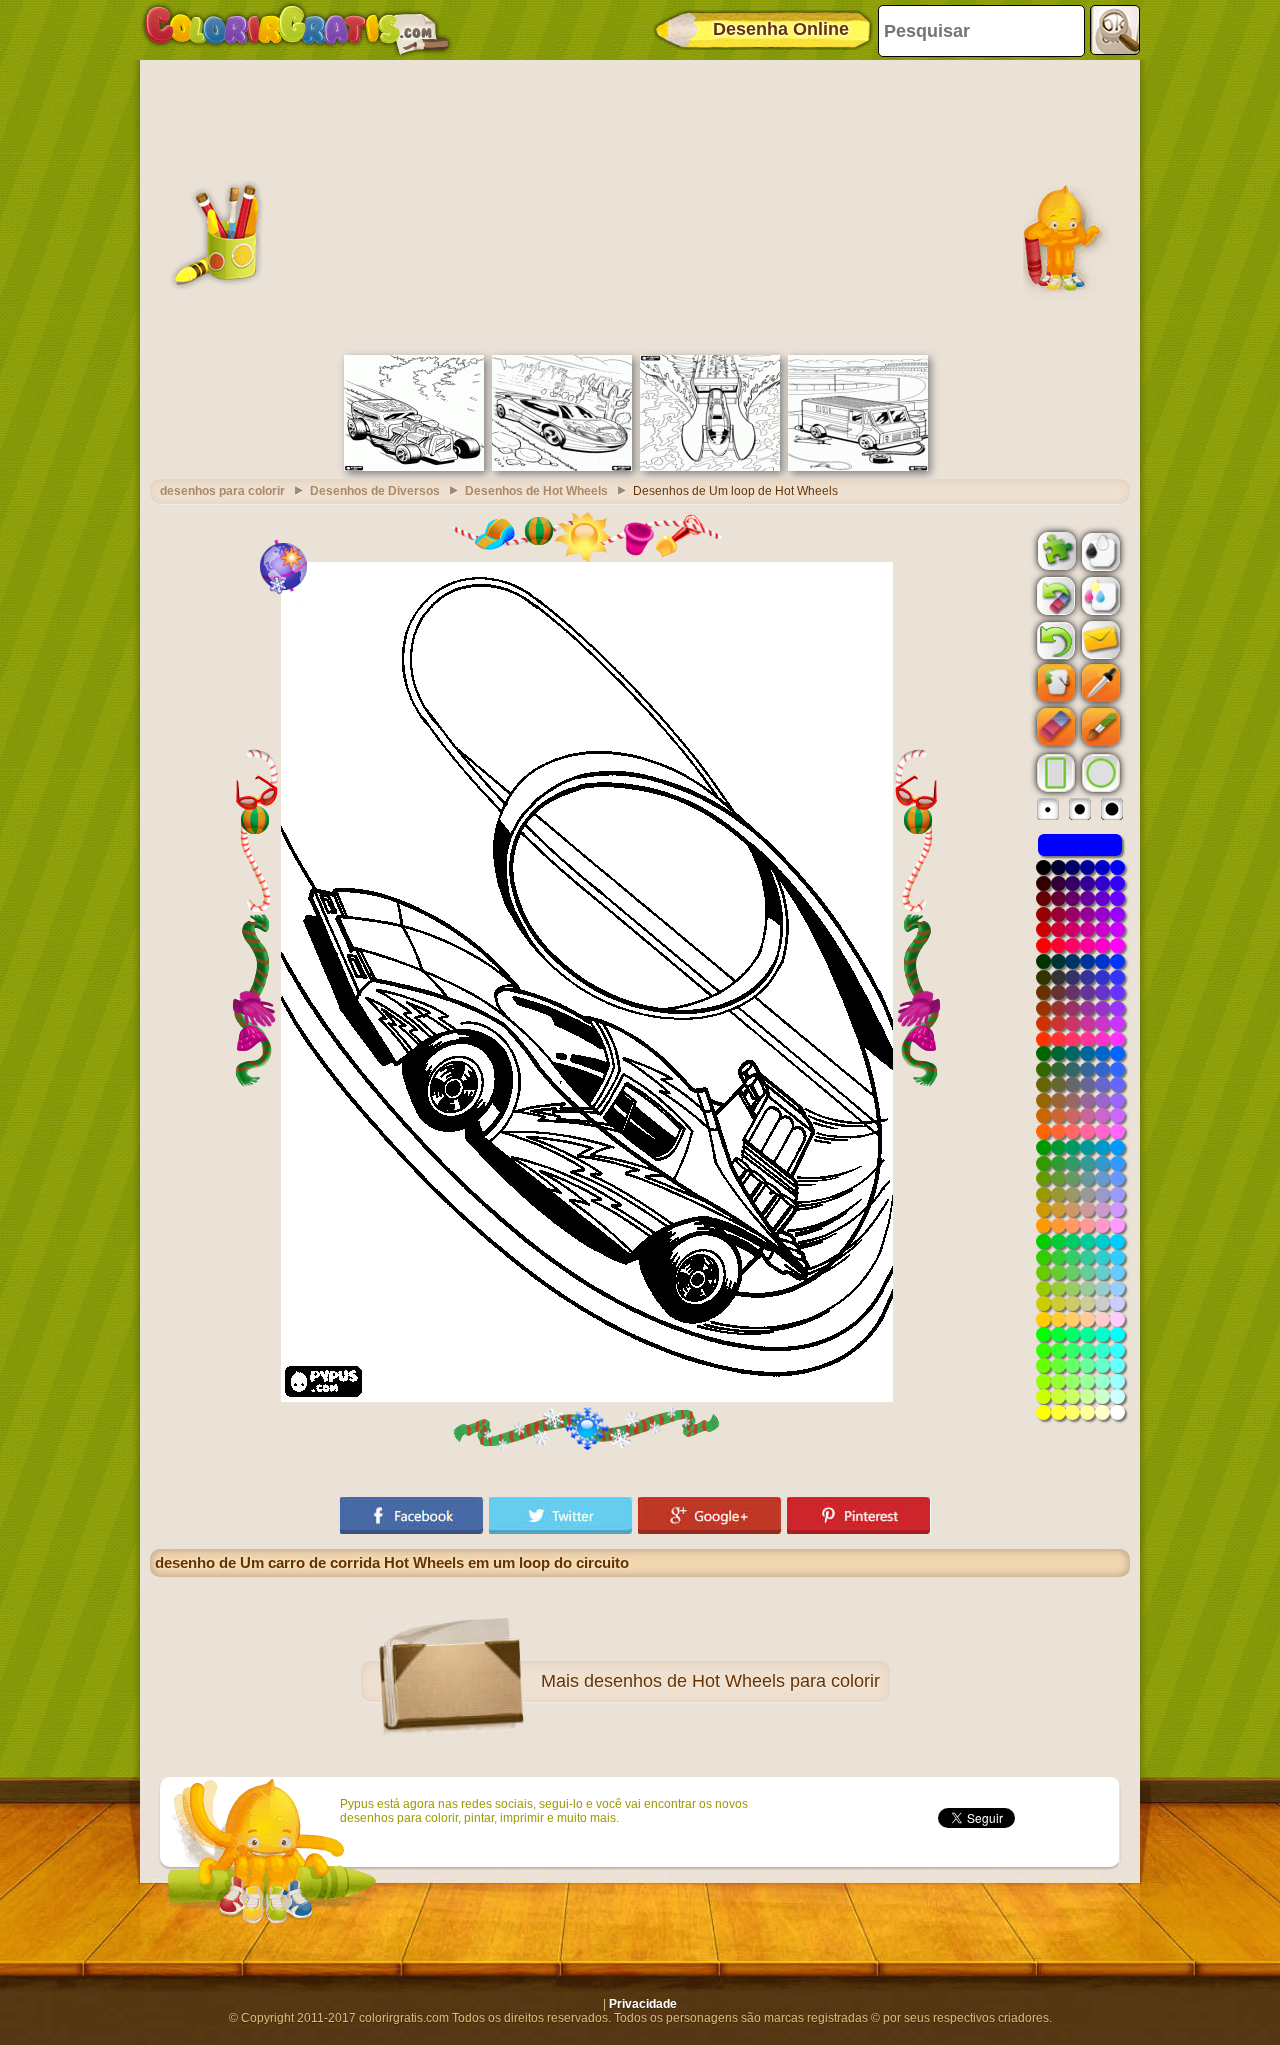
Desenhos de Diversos (375, 491)
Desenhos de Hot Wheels (536, 491)
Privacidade (643, 2004)
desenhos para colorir (222, 491)
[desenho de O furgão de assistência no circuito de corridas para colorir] (858, 467)
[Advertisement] (640, 205)
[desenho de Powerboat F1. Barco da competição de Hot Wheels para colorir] (710, 467)
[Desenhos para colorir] (297, 30)
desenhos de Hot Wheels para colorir (732, 1681)
